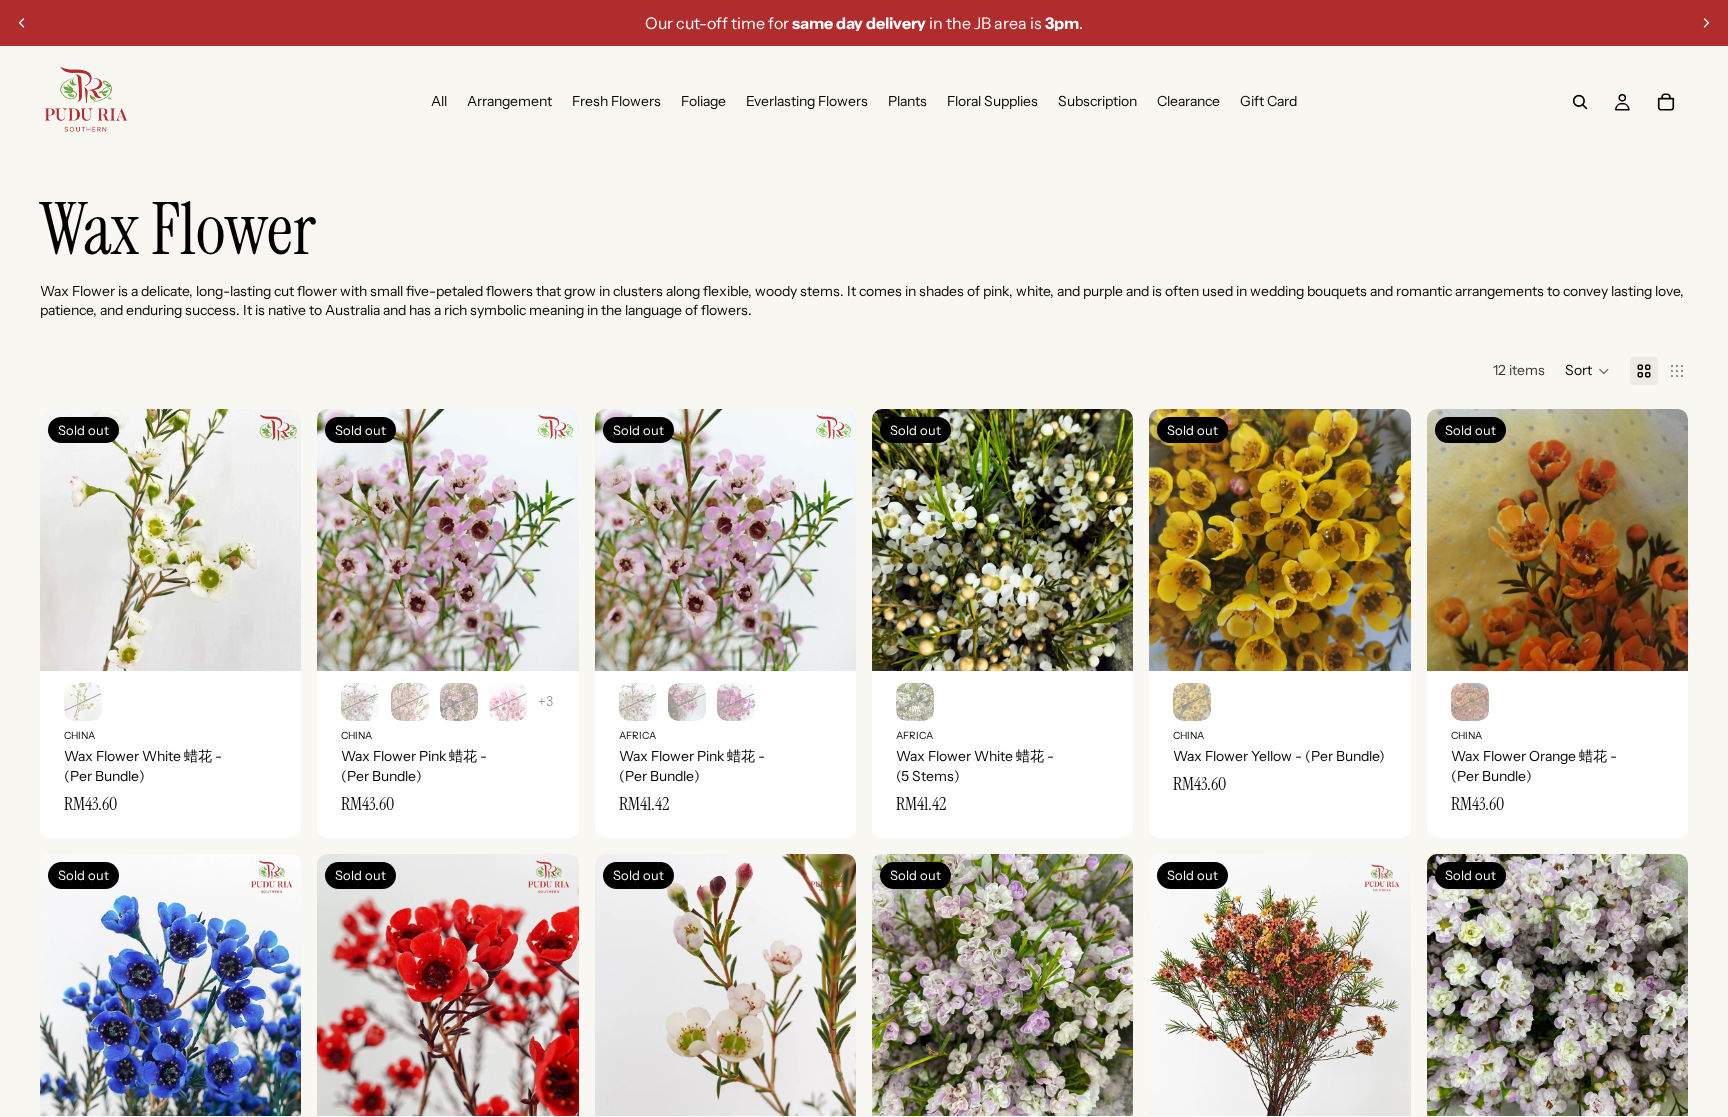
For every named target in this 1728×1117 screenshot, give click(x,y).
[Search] (1580, 102)
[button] (1587, 371)
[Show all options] (545, 701)
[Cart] (1666, 102)
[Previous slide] (22, 23)
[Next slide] (1706, 23)
